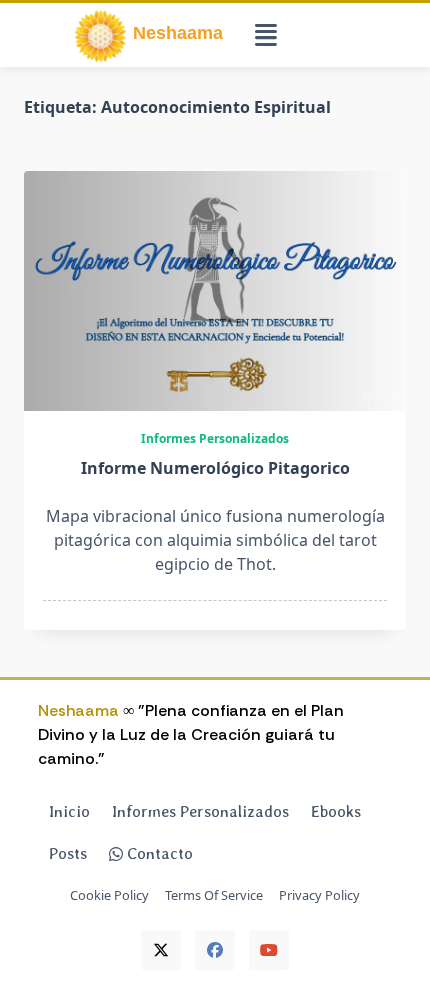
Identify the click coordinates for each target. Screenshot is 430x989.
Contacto (158, 853)
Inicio (69, 811)
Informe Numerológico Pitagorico (215, 468)
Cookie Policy (109, 897)
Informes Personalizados (215, 438)
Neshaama (78, 710)
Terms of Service (214, 897)
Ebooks (336, 811)
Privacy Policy (319, 897)
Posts (68, 853)
